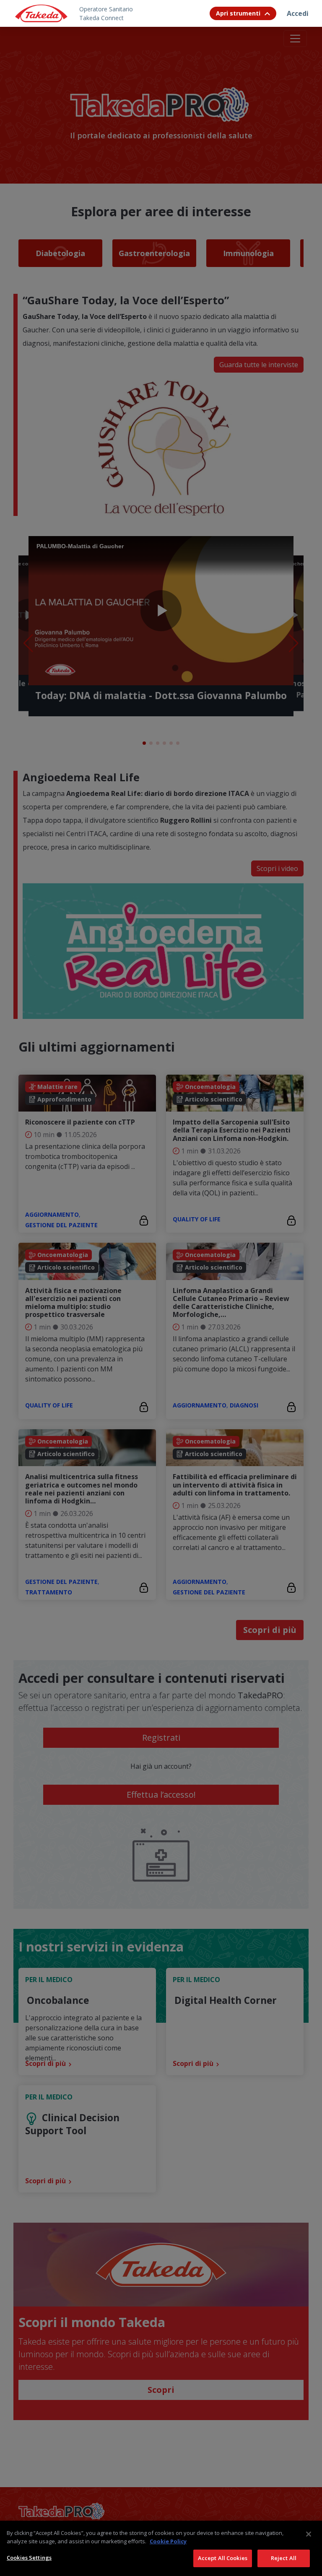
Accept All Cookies (223, 2558)
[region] (161, 2548)
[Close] (309, 2534)
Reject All (284, 2558)
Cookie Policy (168, 2541)
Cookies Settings (29, 2558)
